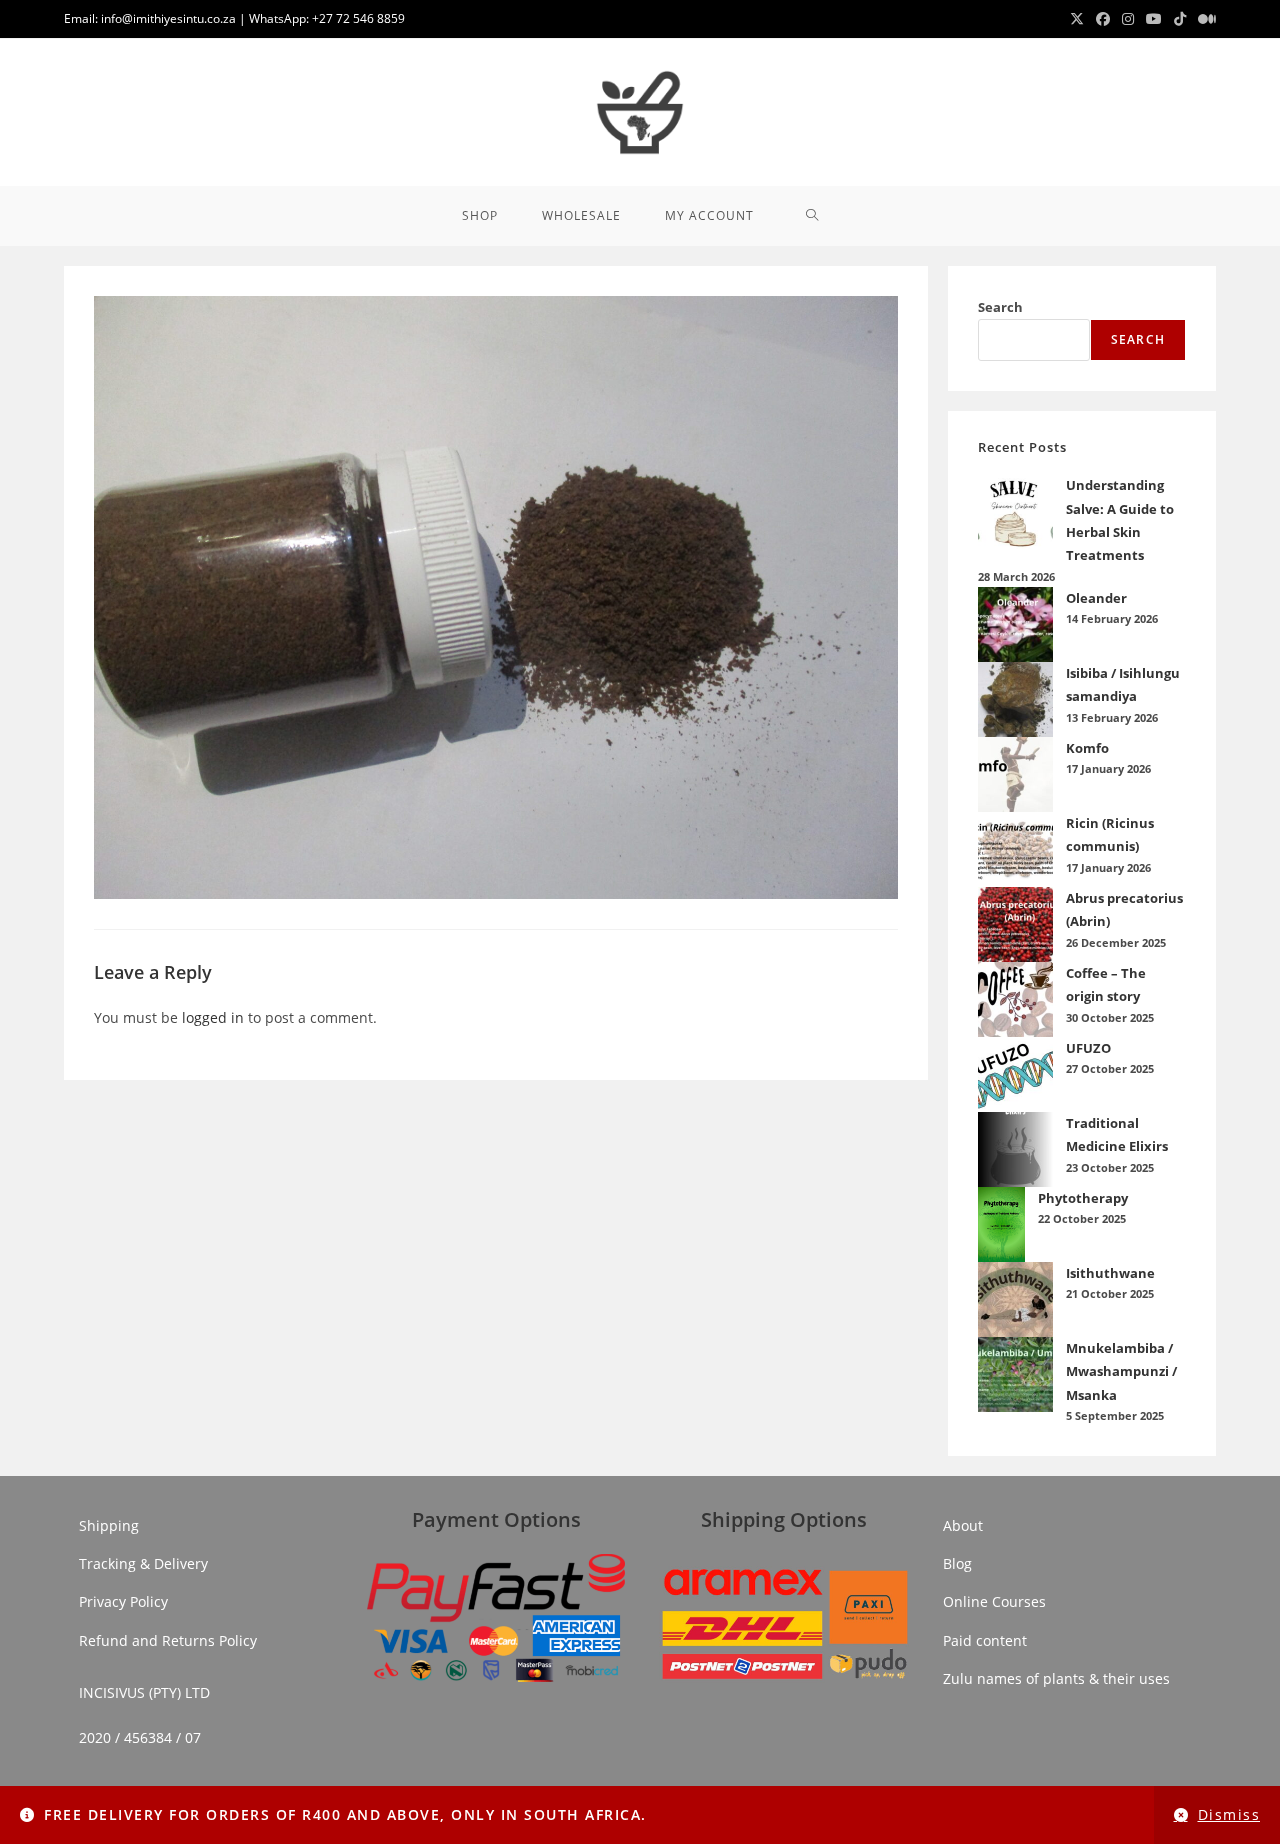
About (963, 1525)
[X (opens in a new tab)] (1077, 19)
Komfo (1087, 748)
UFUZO (1088, 1048)
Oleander (1096, 598)
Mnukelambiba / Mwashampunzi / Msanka (1121, 1371)
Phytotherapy (1083, 1198)
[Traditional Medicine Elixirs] (1015, 1149)
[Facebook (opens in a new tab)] (1103, 19)
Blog (957, 1563)
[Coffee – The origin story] (1015, 999)
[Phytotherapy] (1001, 1224)
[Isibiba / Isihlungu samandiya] (1015, 699)
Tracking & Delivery (143, 1563)
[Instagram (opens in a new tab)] (1128, 19)
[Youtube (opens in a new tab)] (1154, 19)
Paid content (985, 1640)
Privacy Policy (123, 1601)
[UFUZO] (1015, 1074)
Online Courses (994, 1601)
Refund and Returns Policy (168, 1640)
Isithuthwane (1110, 1273)
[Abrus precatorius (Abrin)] (1015, 924)
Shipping (109, 1525)
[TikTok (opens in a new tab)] (1180, 19)
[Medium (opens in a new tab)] (1204, 19)
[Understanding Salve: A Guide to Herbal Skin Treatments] (1015, 511)
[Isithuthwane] (1015, 1299)
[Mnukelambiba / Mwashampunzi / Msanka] (1015, 1374)
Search (1000, 307)
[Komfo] (1015, 774)
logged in (213, 1017)
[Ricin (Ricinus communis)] (1015, 849)
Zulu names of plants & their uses (1056, 1678)
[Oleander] (1015, 624)
